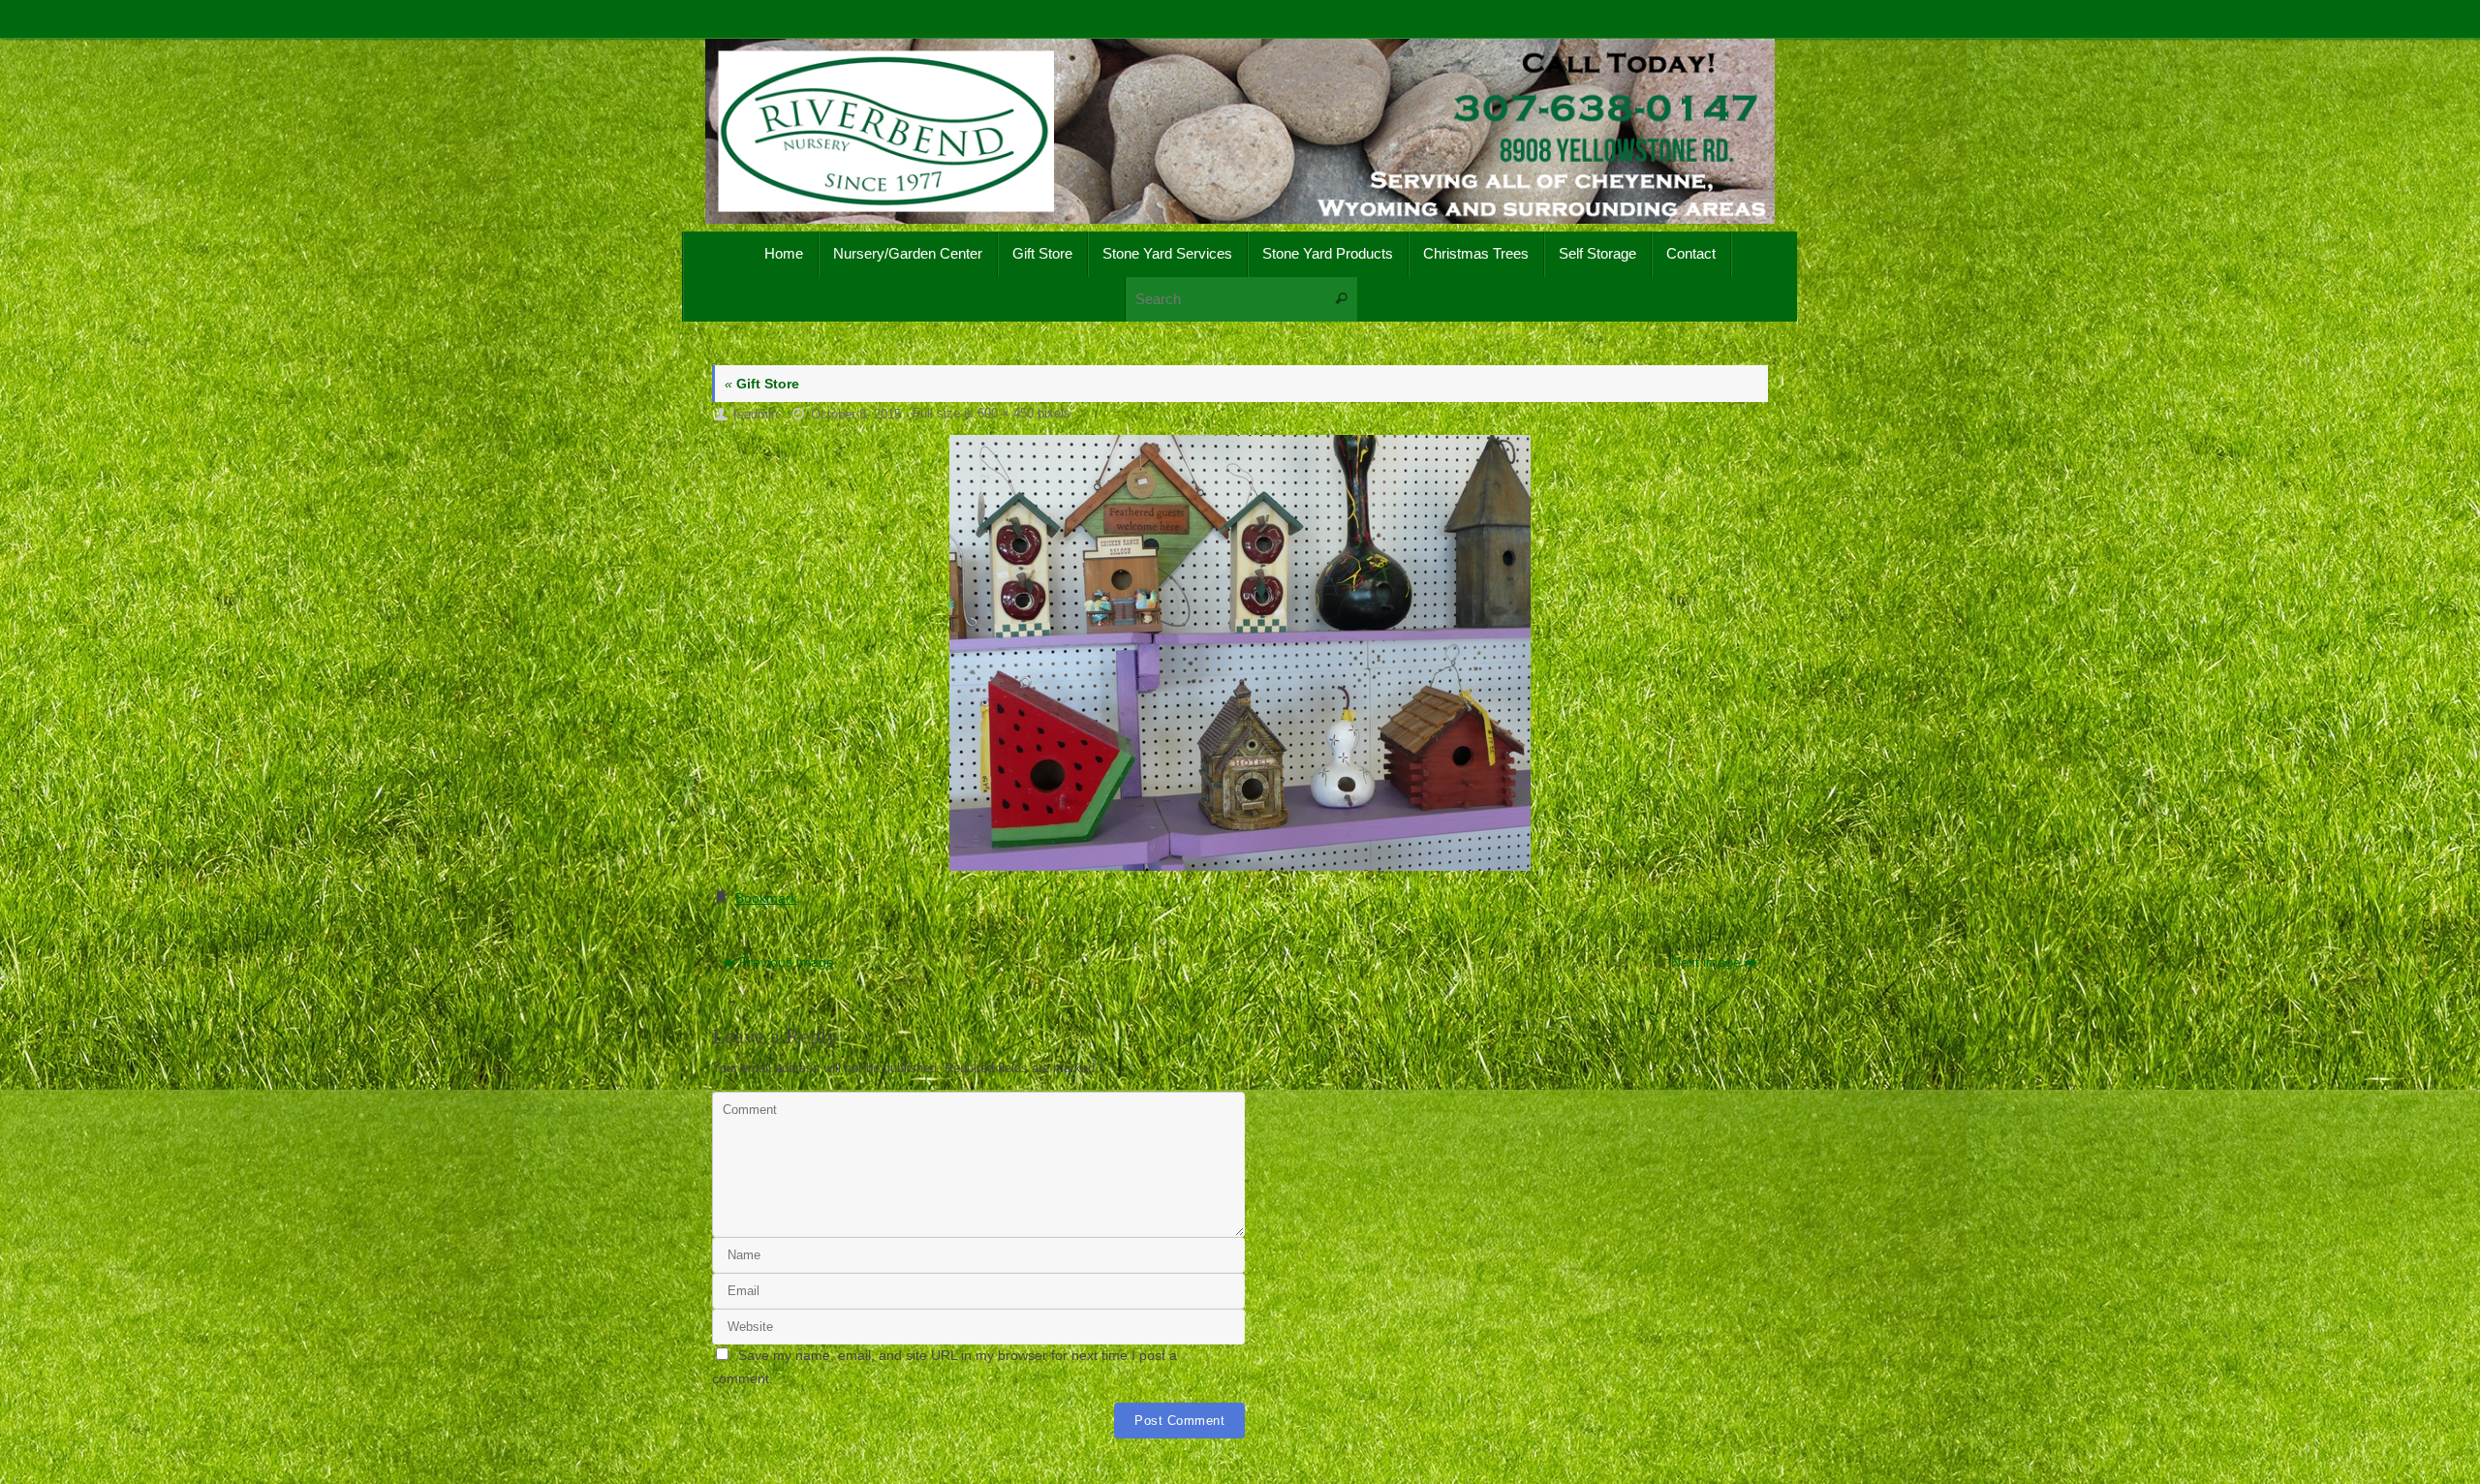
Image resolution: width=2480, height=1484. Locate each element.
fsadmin (756, 415)
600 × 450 (1006, 414)
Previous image (787, 962)
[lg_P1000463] (1240, 653)
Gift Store (762, 384)
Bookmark (766, 898)
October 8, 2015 (856, 415)
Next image (1706, 962)
